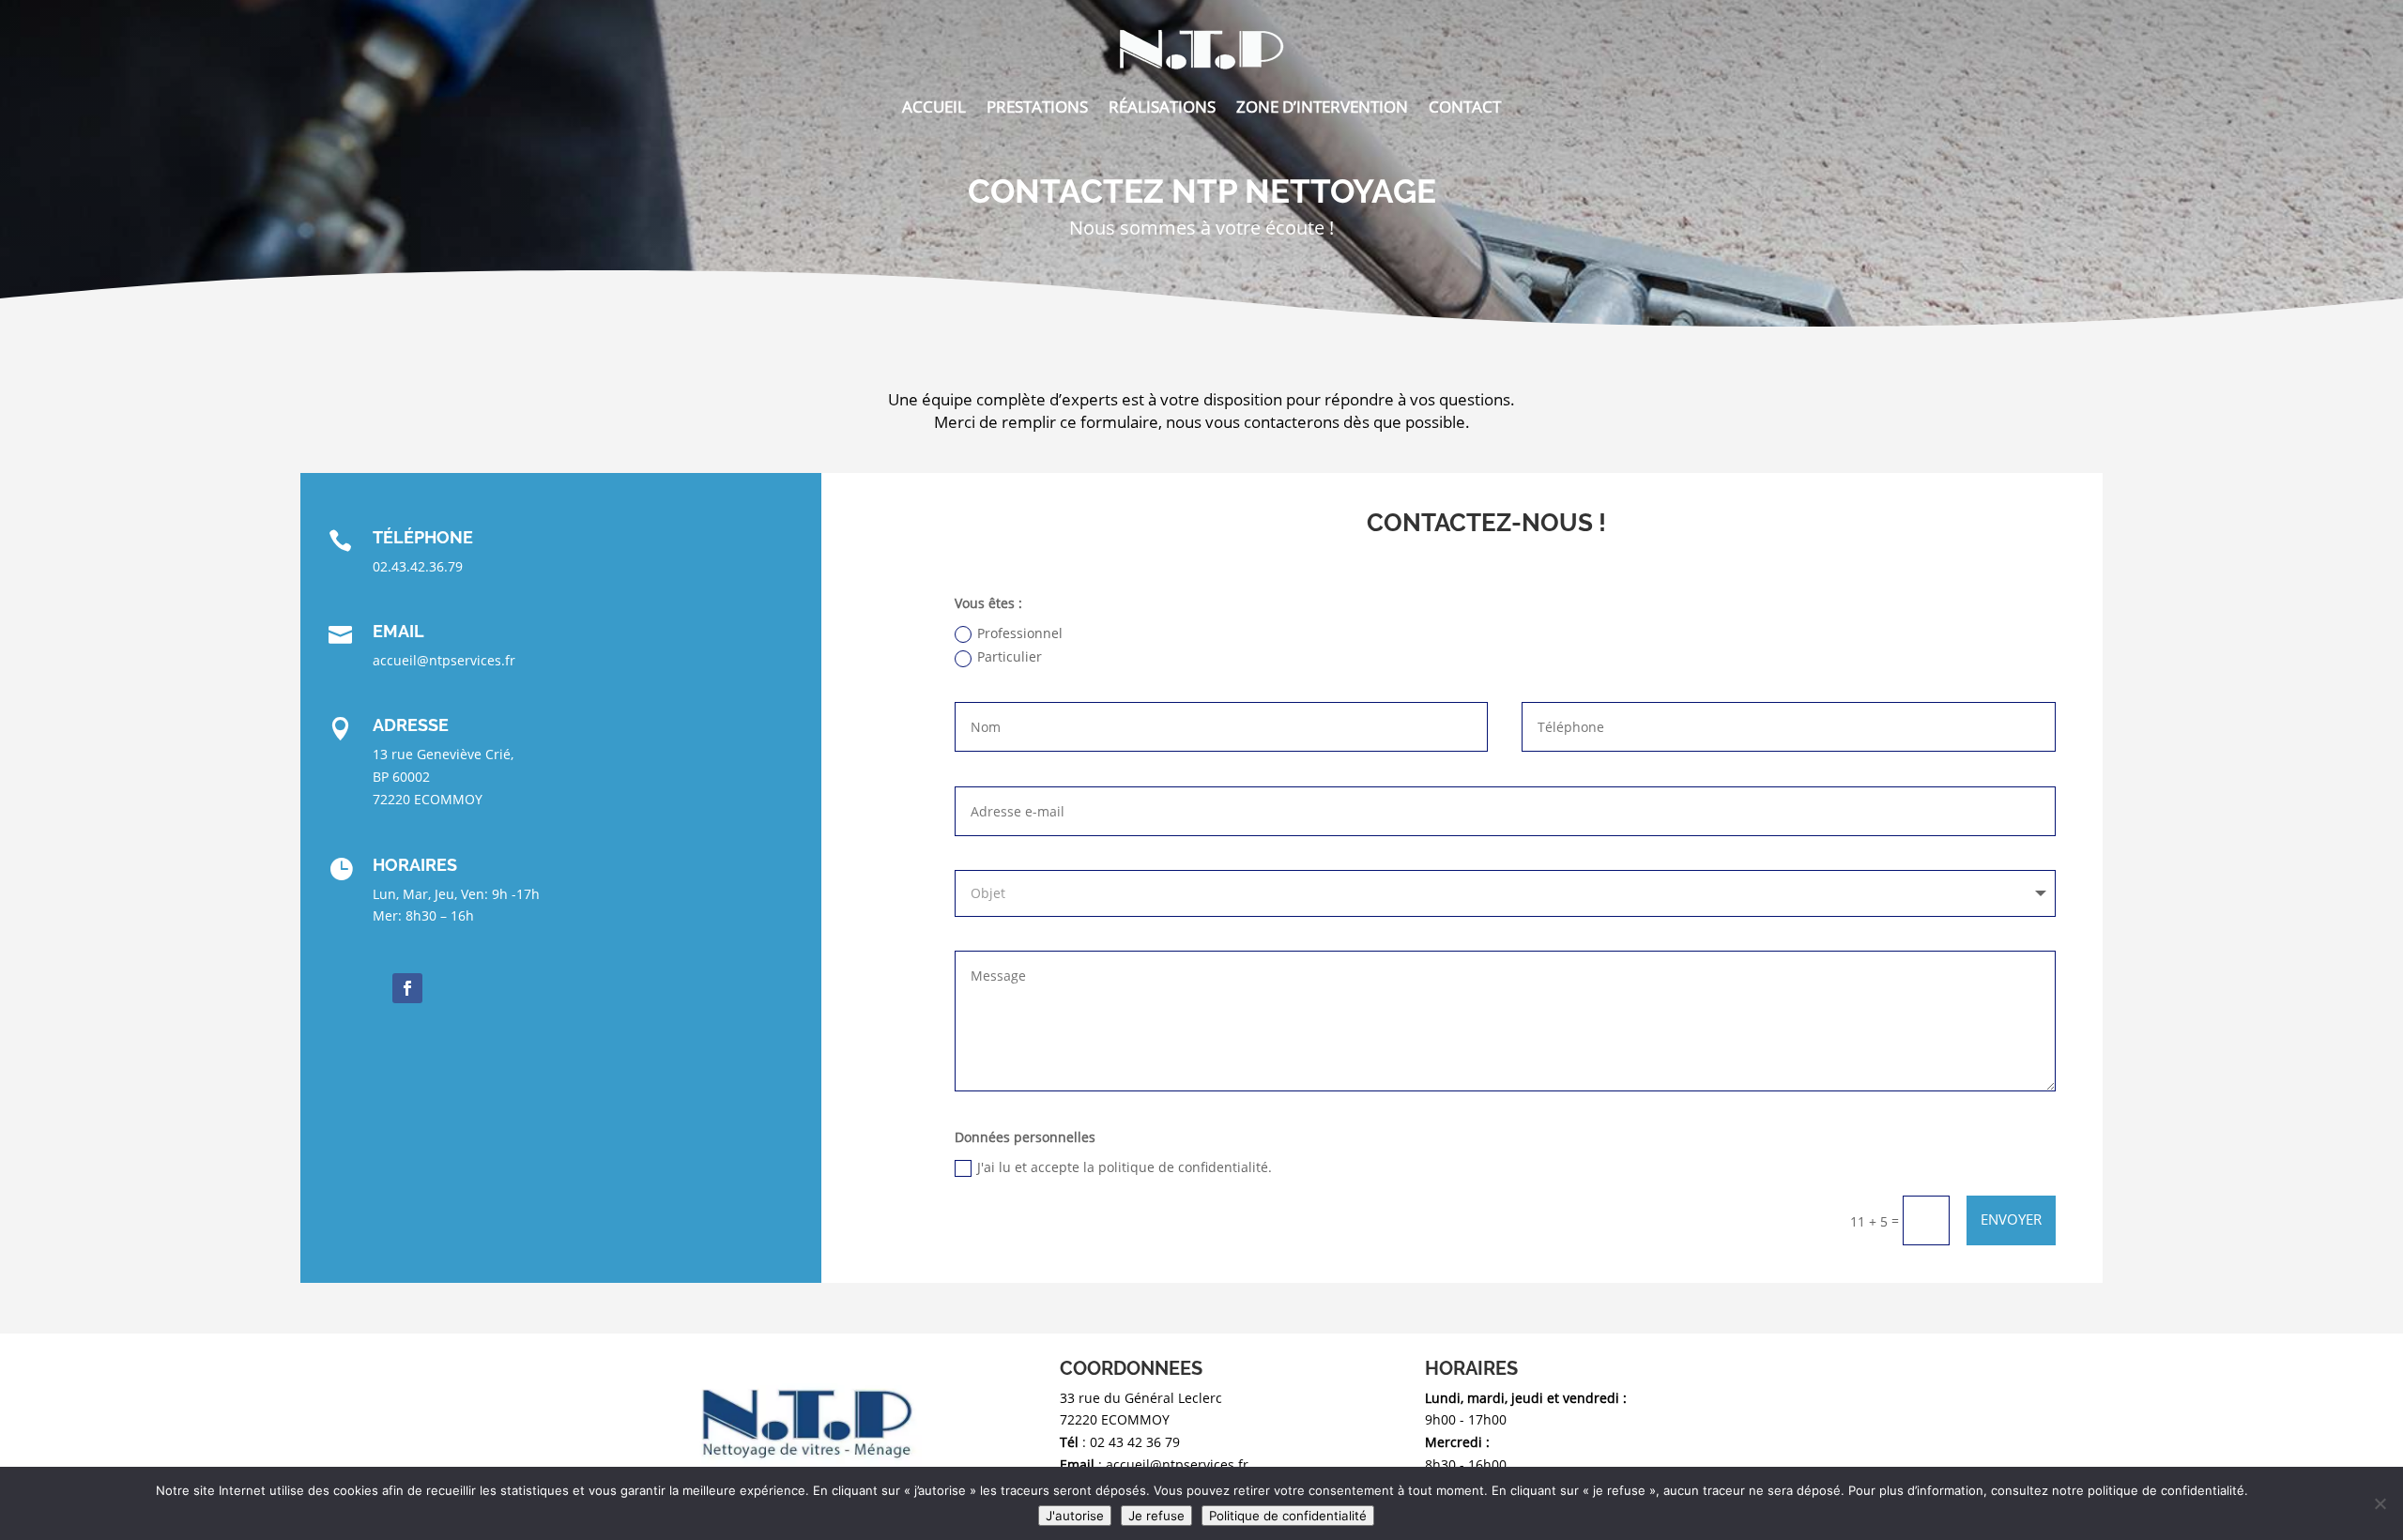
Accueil (934, 107)
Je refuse (1156, 1516)
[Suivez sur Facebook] (407, 988)
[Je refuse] (2380, 1503)
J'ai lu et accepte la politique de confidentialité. (1125, 1167)
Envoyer (2011, 1219)
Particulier (1010, 656)
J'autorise (1075, 1516)
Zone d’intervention (1322, 107)
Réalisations (1162, 107)
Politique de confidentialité (1288, 1516)
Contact (1465, 107)
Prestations (1037, 107)
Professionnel (1020, 633)
